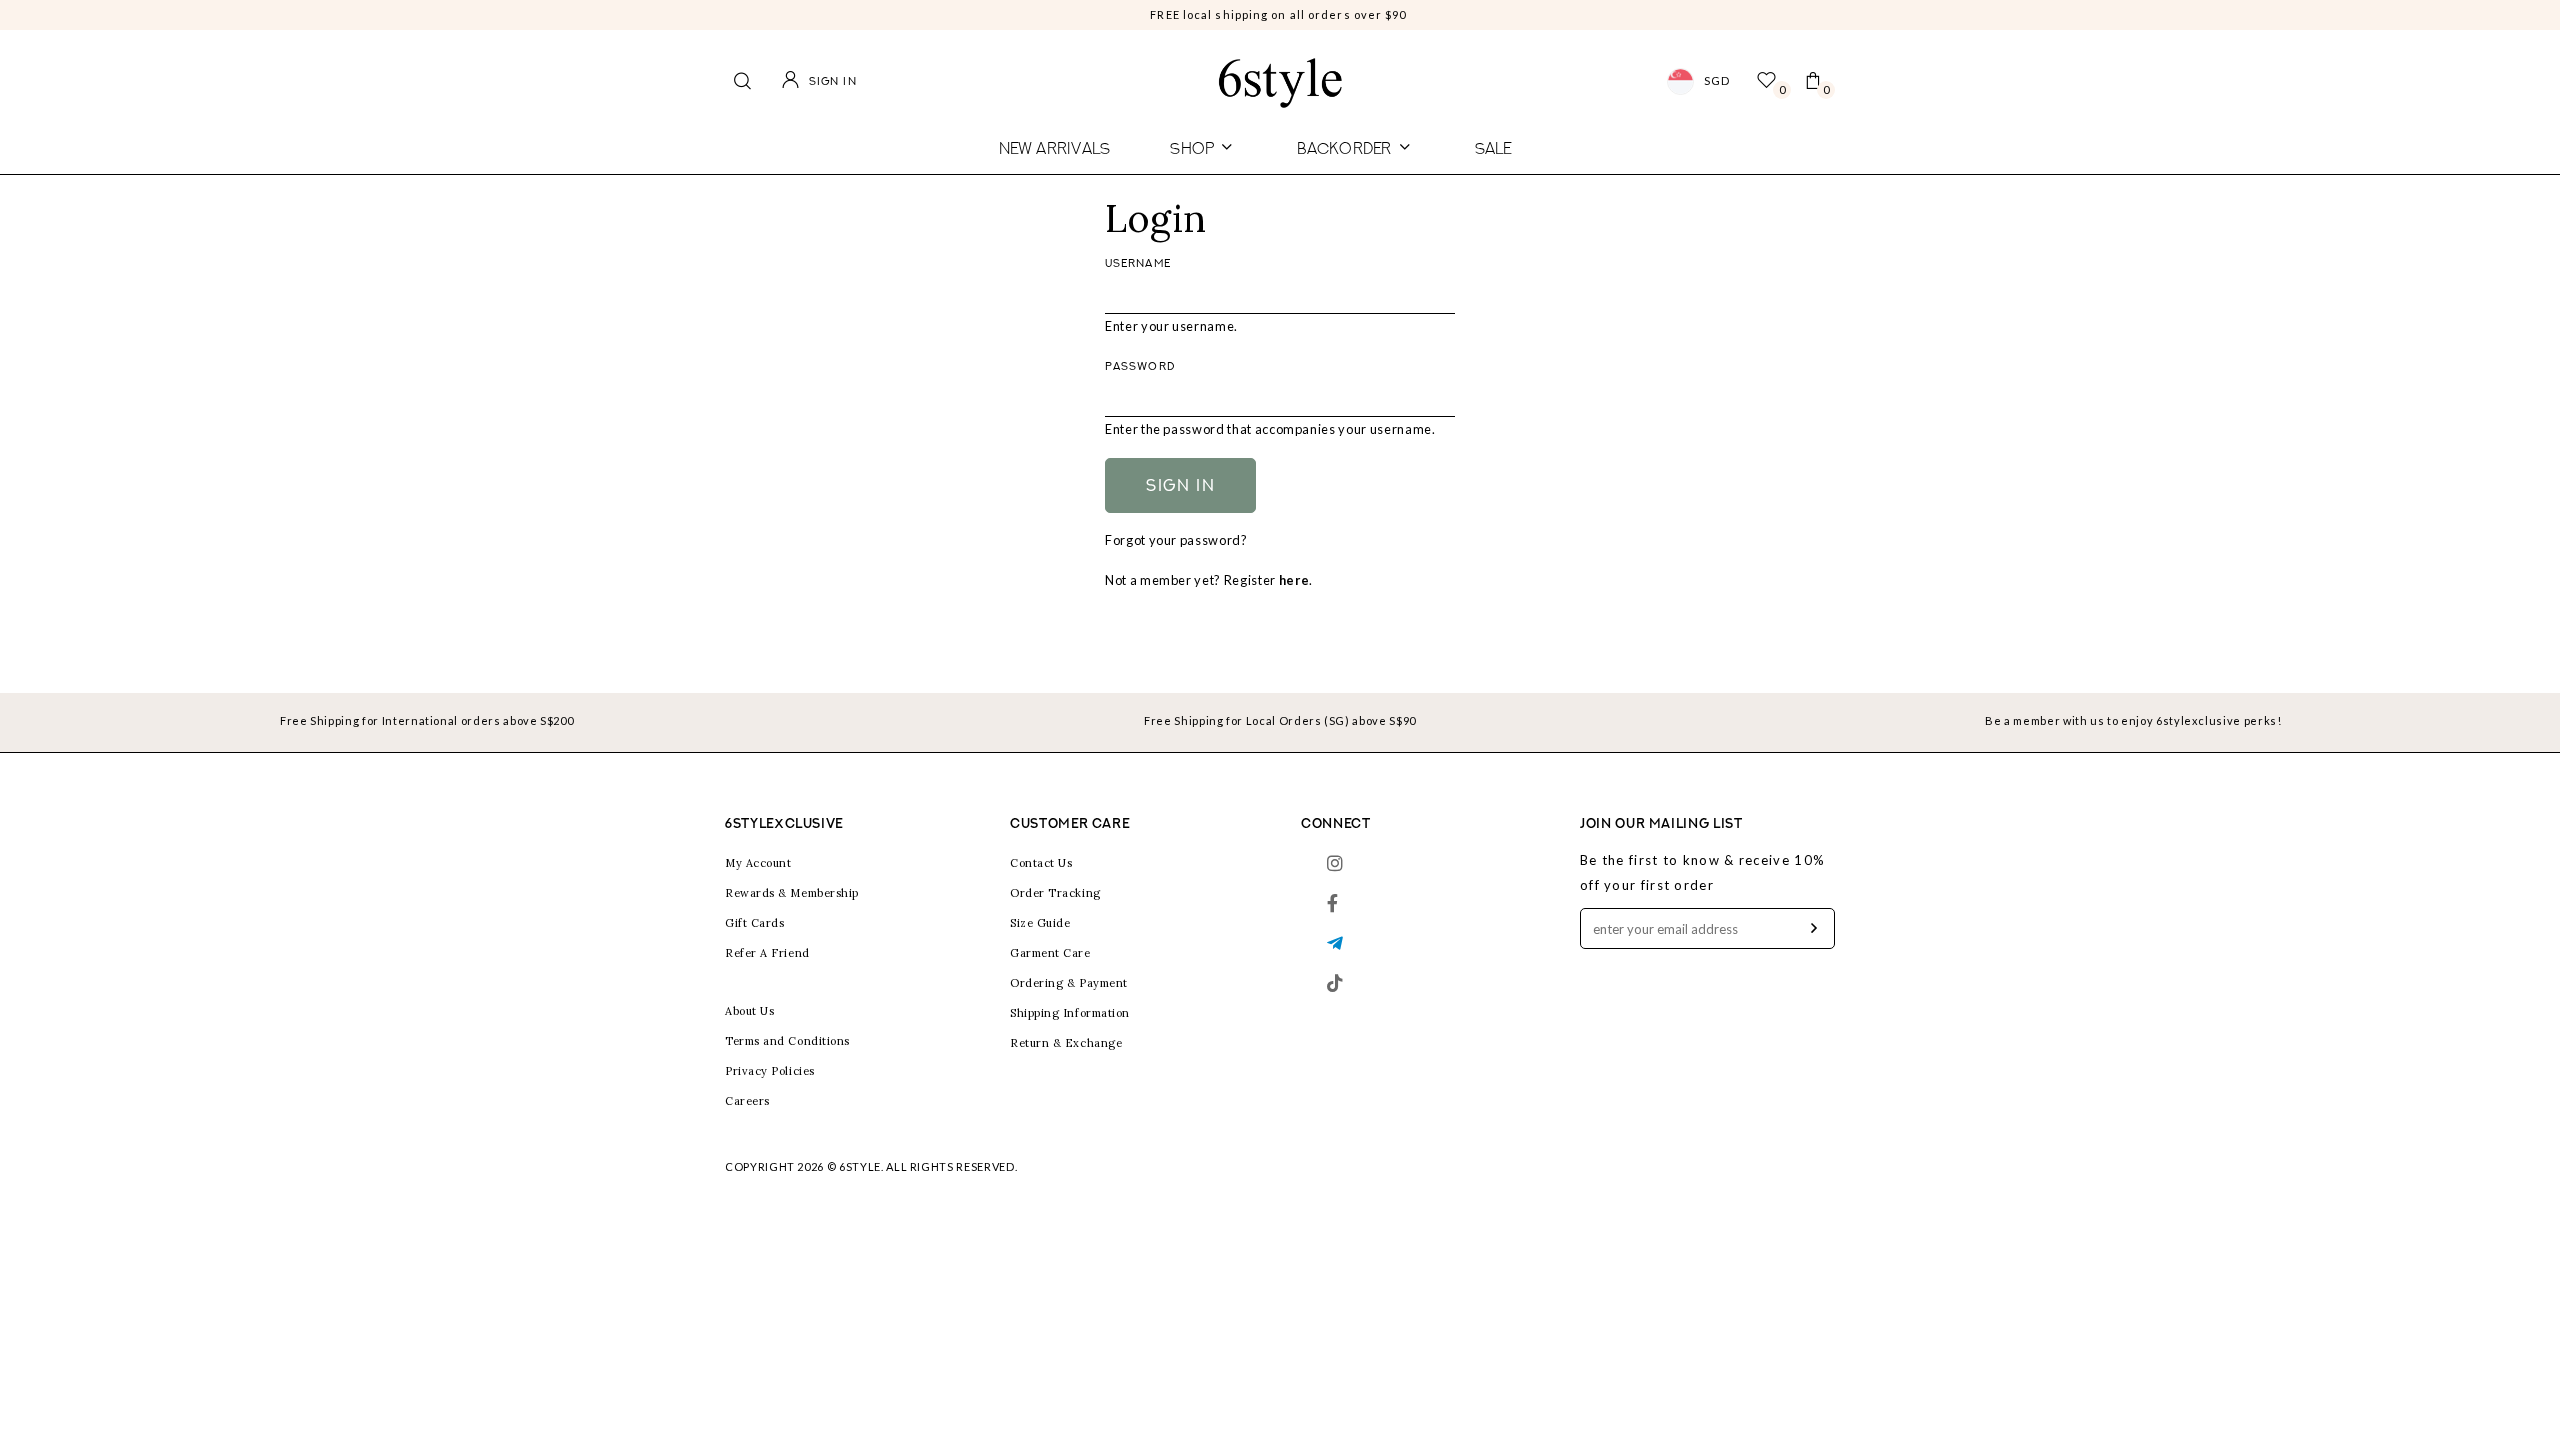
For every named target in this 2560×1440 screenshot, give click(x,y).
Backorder (1344, 148)
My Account (758, 863)
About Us (749, 1011)
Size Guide (1040, 923)
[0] (1766, 79)
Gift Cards (755, 923)
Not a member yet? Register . (1209, 580)
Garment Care (1050, 953)
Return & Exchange (1066, 1043)
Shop (1192, 148)
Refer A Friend (767, 953)
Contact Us (1041, 863)
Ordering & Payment (1069, 983)
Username (1138, 264)
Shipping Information (1070, 1013)
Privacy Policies (770, 1071)
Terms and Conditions (787, 1041)
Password (1140, 367)
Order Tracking (1055, 893)
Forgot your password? (1176, 540)
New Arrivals (1055, 148)
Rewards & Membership (792, 893)
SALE (1493, 148)
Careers (747, 1101)
